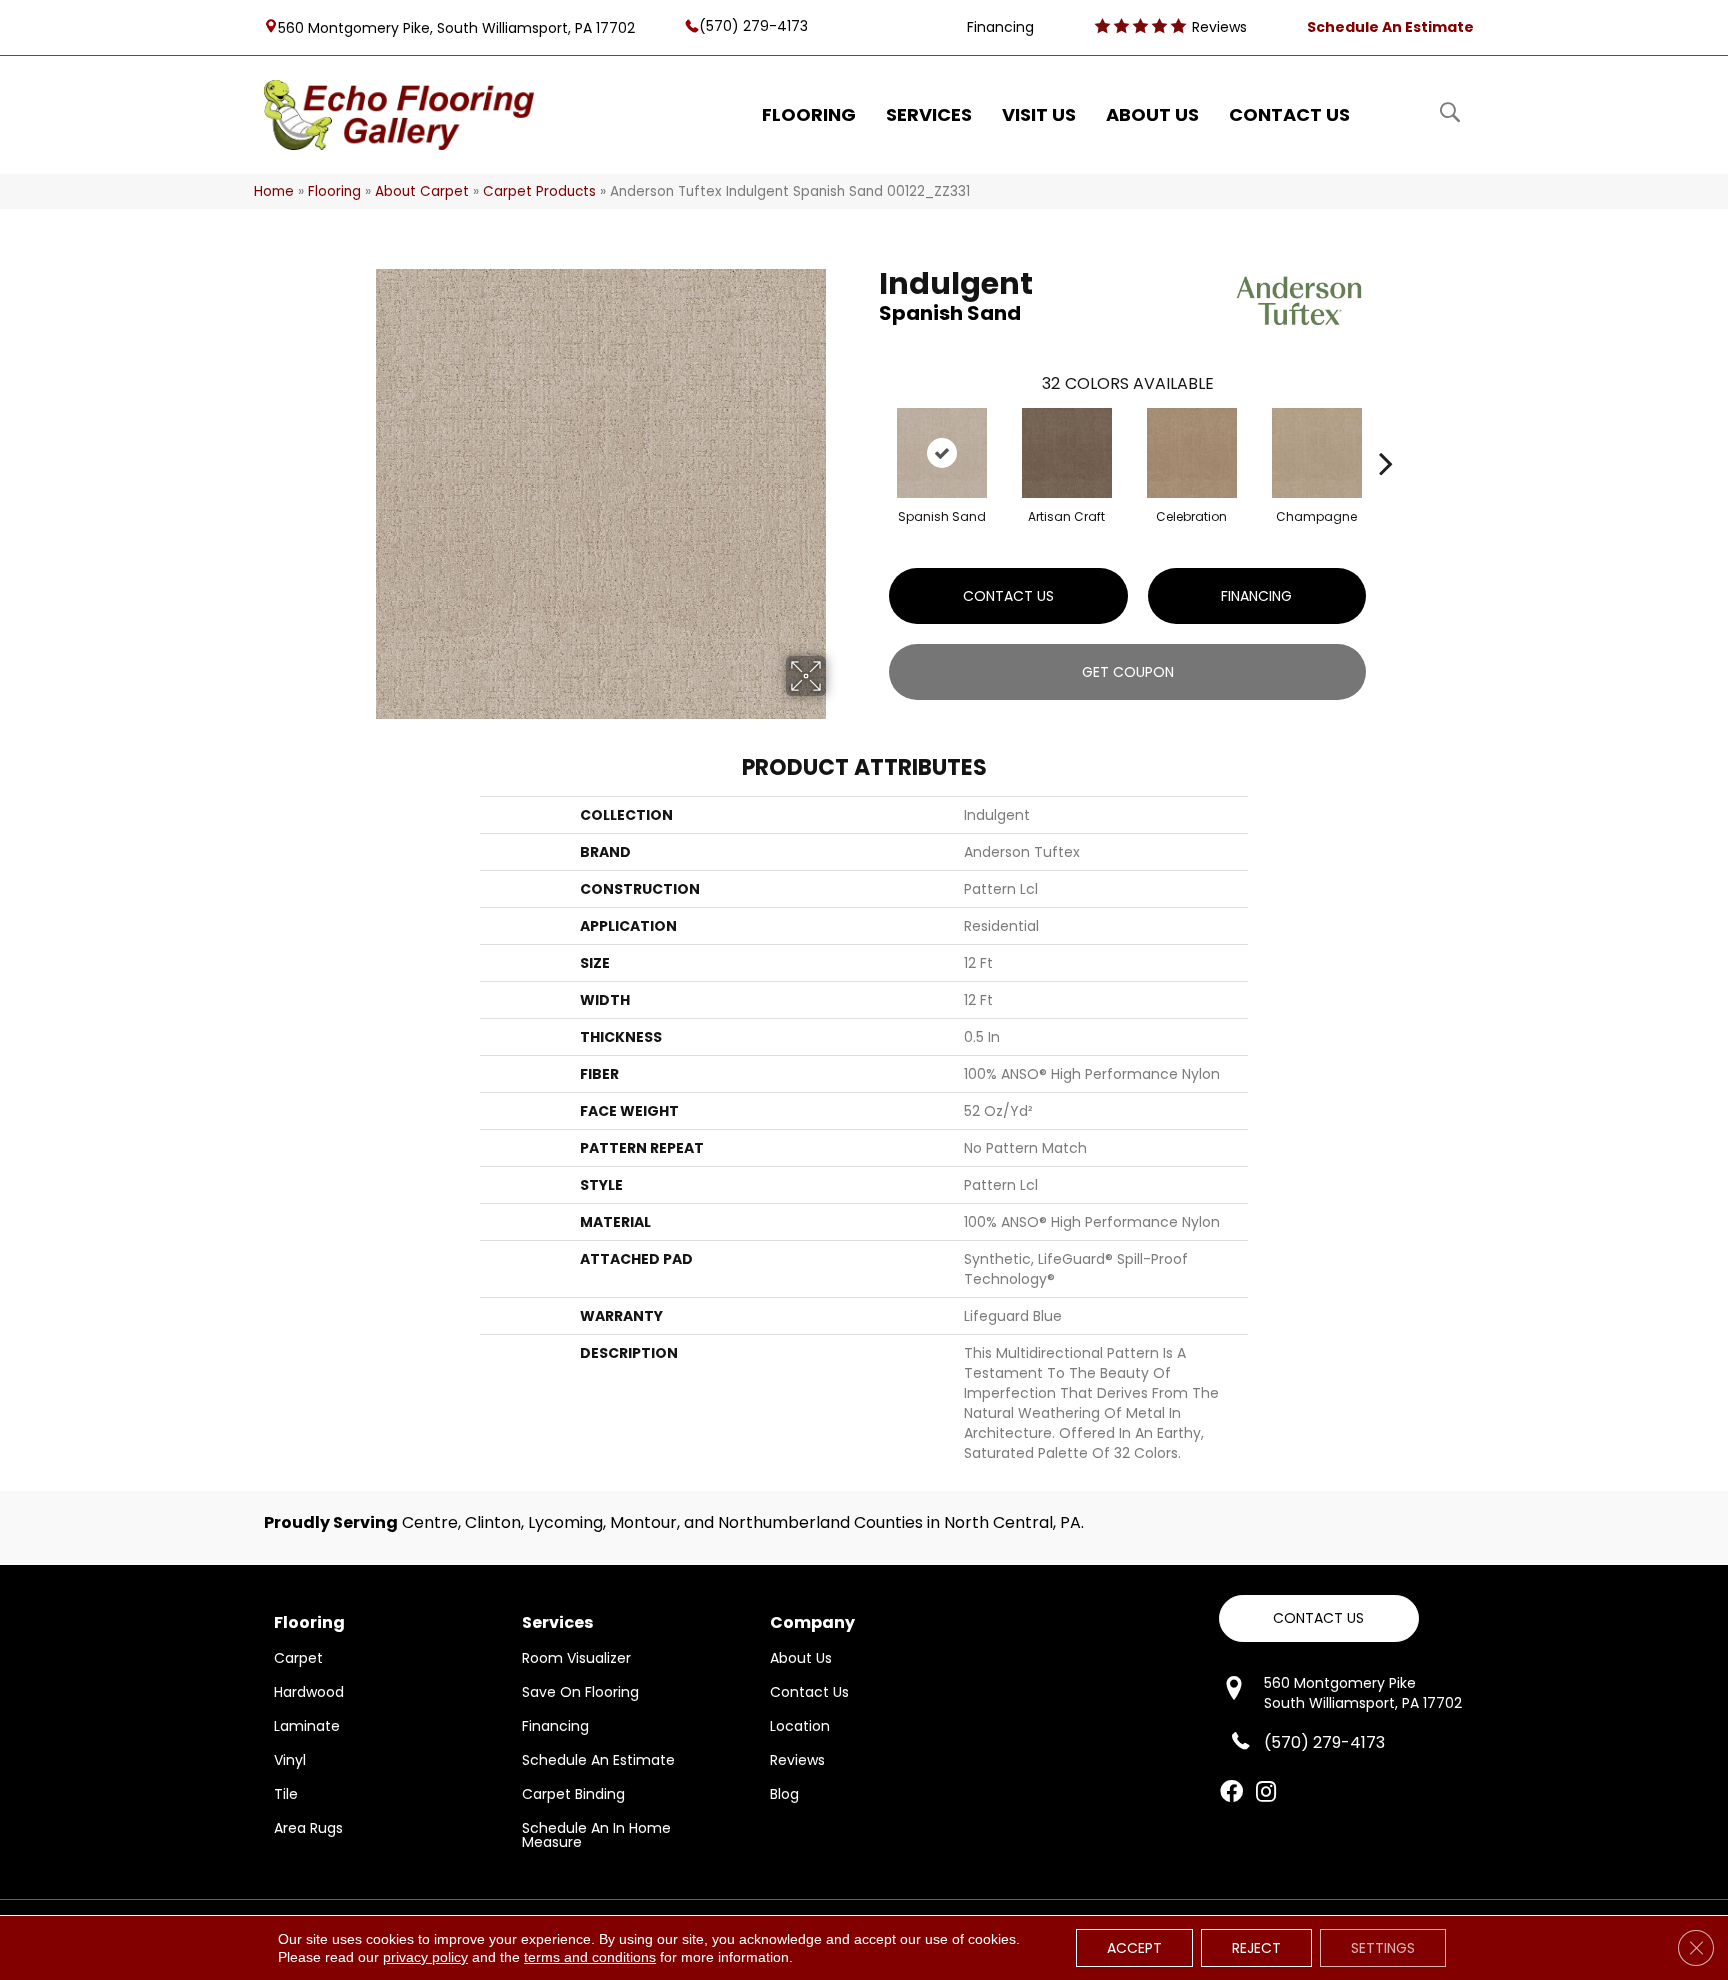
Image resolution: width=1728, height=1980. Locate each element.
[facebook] (1231, 1793)
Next (1386, 433)
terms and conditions (590, 1957)
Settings (1383, 1948)
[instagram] (1266, 1793)
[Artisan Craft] (1067, 453)
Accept (1134, 1948)
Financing (1256, 596)
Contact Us (1008, 596)
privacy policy (425, 1957)
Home (274, 191)
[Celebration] (1192, 453)
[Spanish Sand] (942, 453)
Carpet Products (539, 191)
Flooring (334, 191)
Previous (869, 433)
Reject (1256, 1948)
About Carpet (422, 191)
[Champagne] (1317, 453)
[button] (1319, 1618)
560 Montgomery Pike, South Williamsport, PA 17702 (456, 27)
